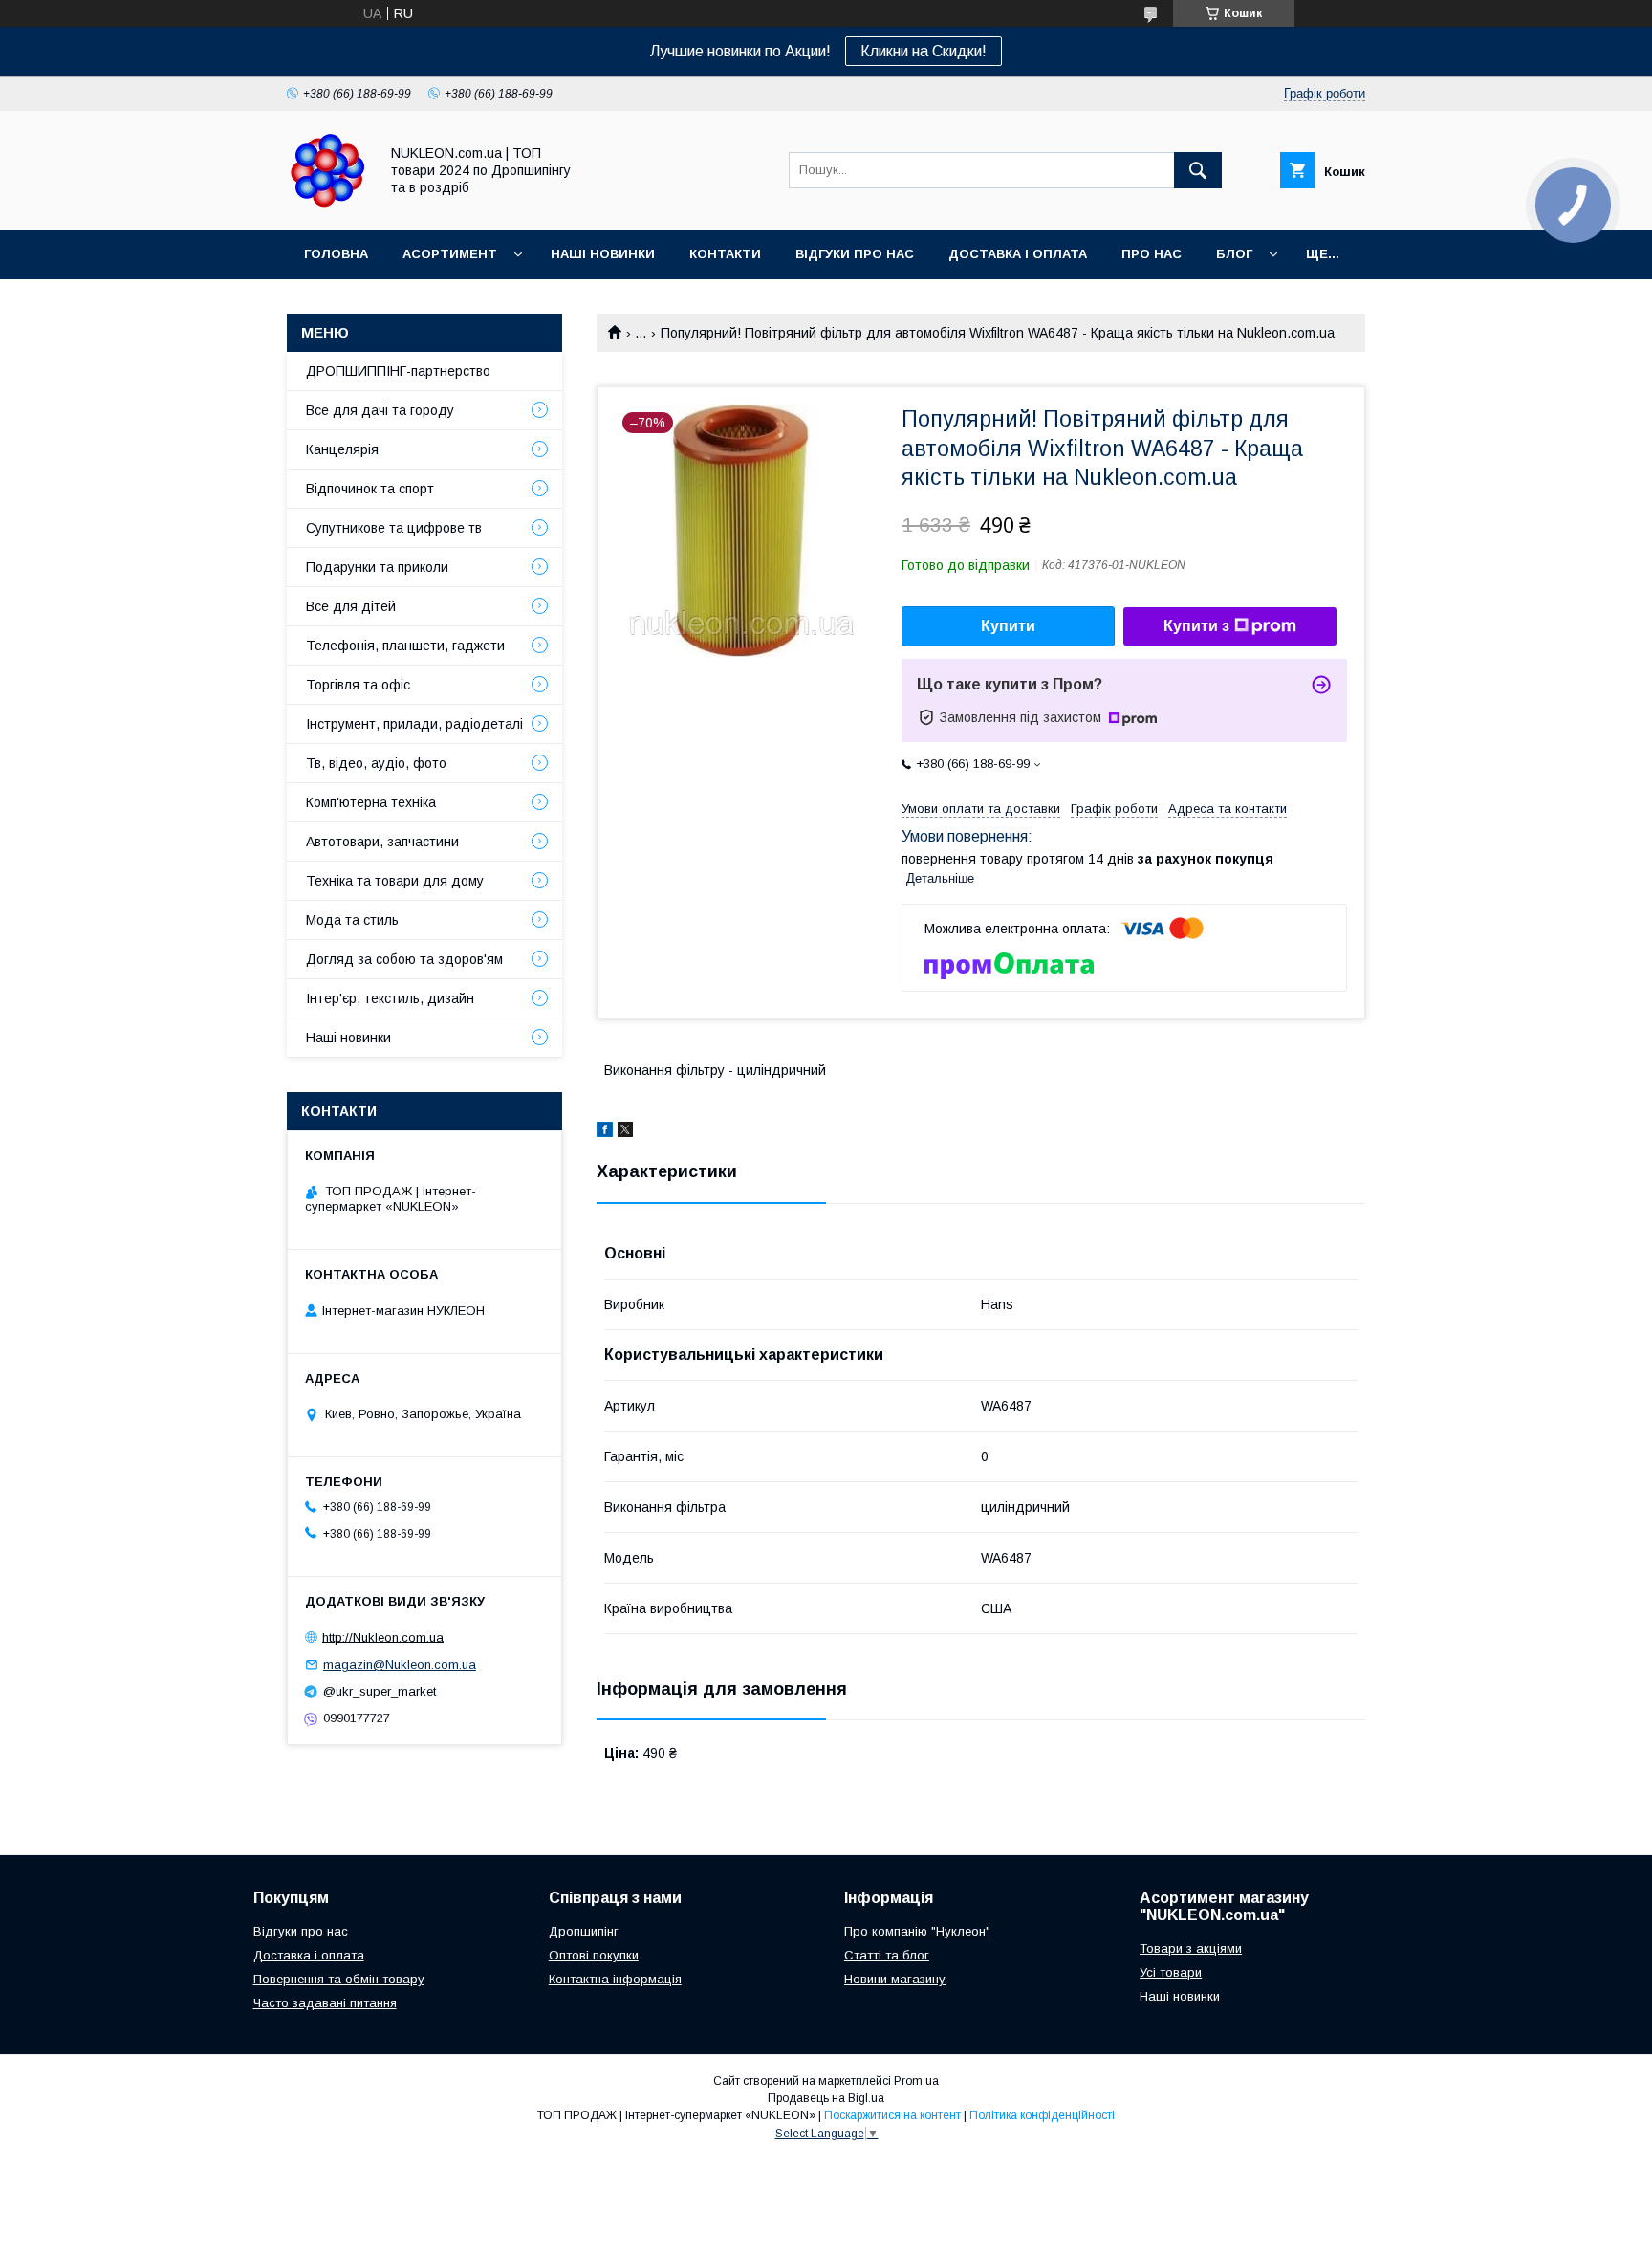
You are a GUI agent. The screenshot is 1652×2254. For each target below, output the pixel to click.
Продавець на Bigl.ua (826, 2098)
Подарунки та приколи (377, 567)
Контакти (725, 254)
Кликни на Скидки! (924, 51)
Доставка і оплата (1018, 254)
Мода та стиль (352, 920)
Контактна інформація (615, 1979)
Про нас (1152, 254)
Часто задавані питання (325, 2003)
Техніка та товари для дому (395, 881)
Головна (336, 254)
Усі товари (1171, 1972)
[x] (625, 1132)
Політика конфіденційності (1042, 2115)
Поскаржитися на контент (892, 2115)
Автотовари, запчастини (382, 842)
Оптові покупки (594, 1955)
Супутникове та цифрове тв (394, 528)
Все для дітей (351, 606)
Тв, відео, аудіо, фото (376, 763)
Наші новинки (603, 254)
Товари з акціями (1191, 1948)
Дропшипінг (584, 1931)
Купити (1008, 626)
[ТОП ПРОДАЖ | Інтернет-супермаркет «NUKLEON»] (327, 205)
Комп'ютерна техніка (371, 802)
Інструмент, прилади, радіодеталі (414, 724)
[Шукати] (1198, 170)
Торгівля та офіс (358, 685)
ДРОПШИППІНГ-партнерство (398, 371)
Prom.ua (916, 2081)
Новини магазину (895, 1979)
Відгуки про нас (855, 254)
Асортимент (450, 254)
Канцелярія (342, 449)
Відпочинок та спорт (370, 489)
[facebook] (605, 1132)
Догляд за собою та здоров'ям (404, 959)
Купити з (1196, 626)
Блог (1234, 254)
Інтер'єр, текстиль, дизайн (390, 998)
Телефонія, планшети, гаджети (405, 646)
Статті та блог (887, 1955)
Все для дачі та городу (380, 410)
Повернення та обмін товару (339, 1979)
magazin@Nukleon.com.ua (400, 1664)
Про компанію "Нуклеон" (917, 1931)
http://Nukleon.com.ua (383, 1637)
